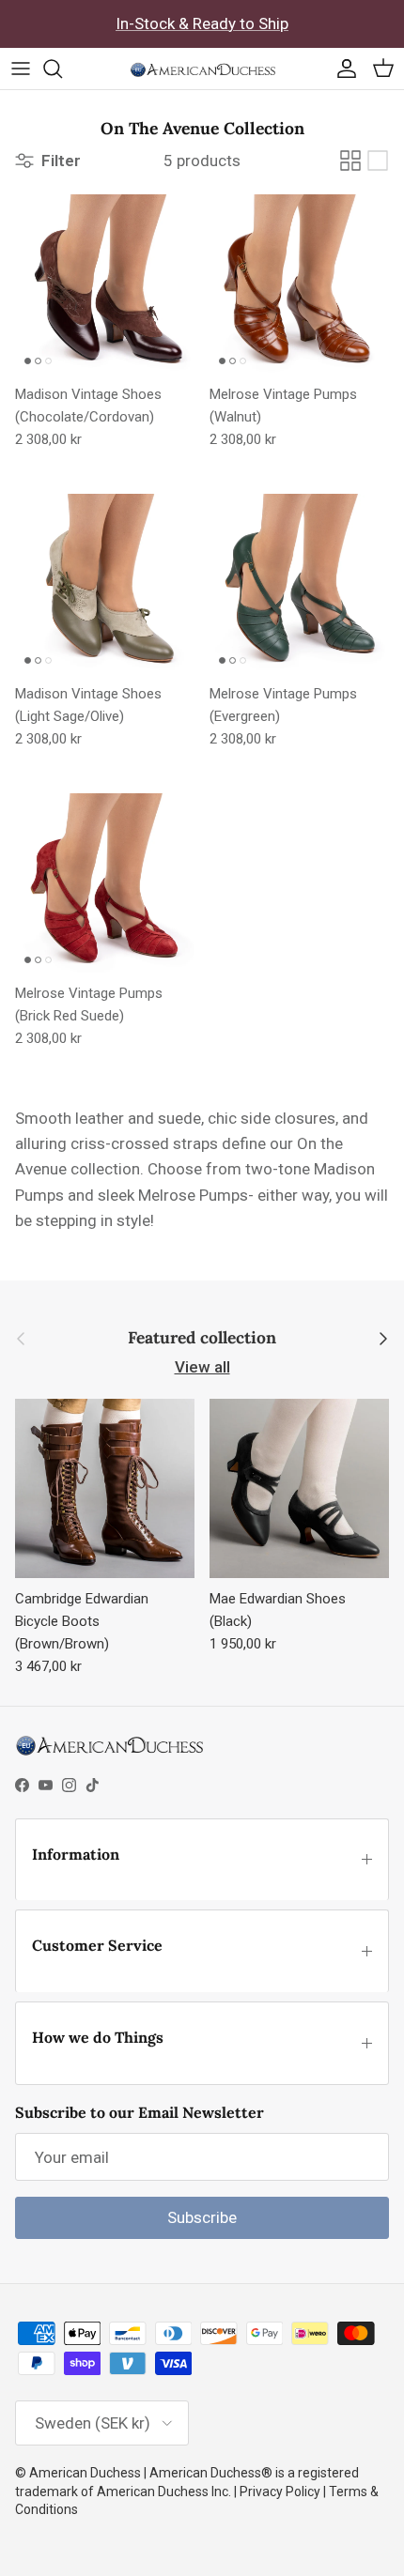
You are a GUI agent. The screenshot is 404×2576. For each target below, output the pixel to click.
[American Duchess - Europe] (202, 69)
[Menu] (21, 69)
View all (202, 1367)
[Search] (62, 69)
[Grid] (350, 161)
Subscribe (202, 2217)
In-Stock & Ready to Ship (202, 23)
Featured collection (202, 1338)
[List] (378, 161)
